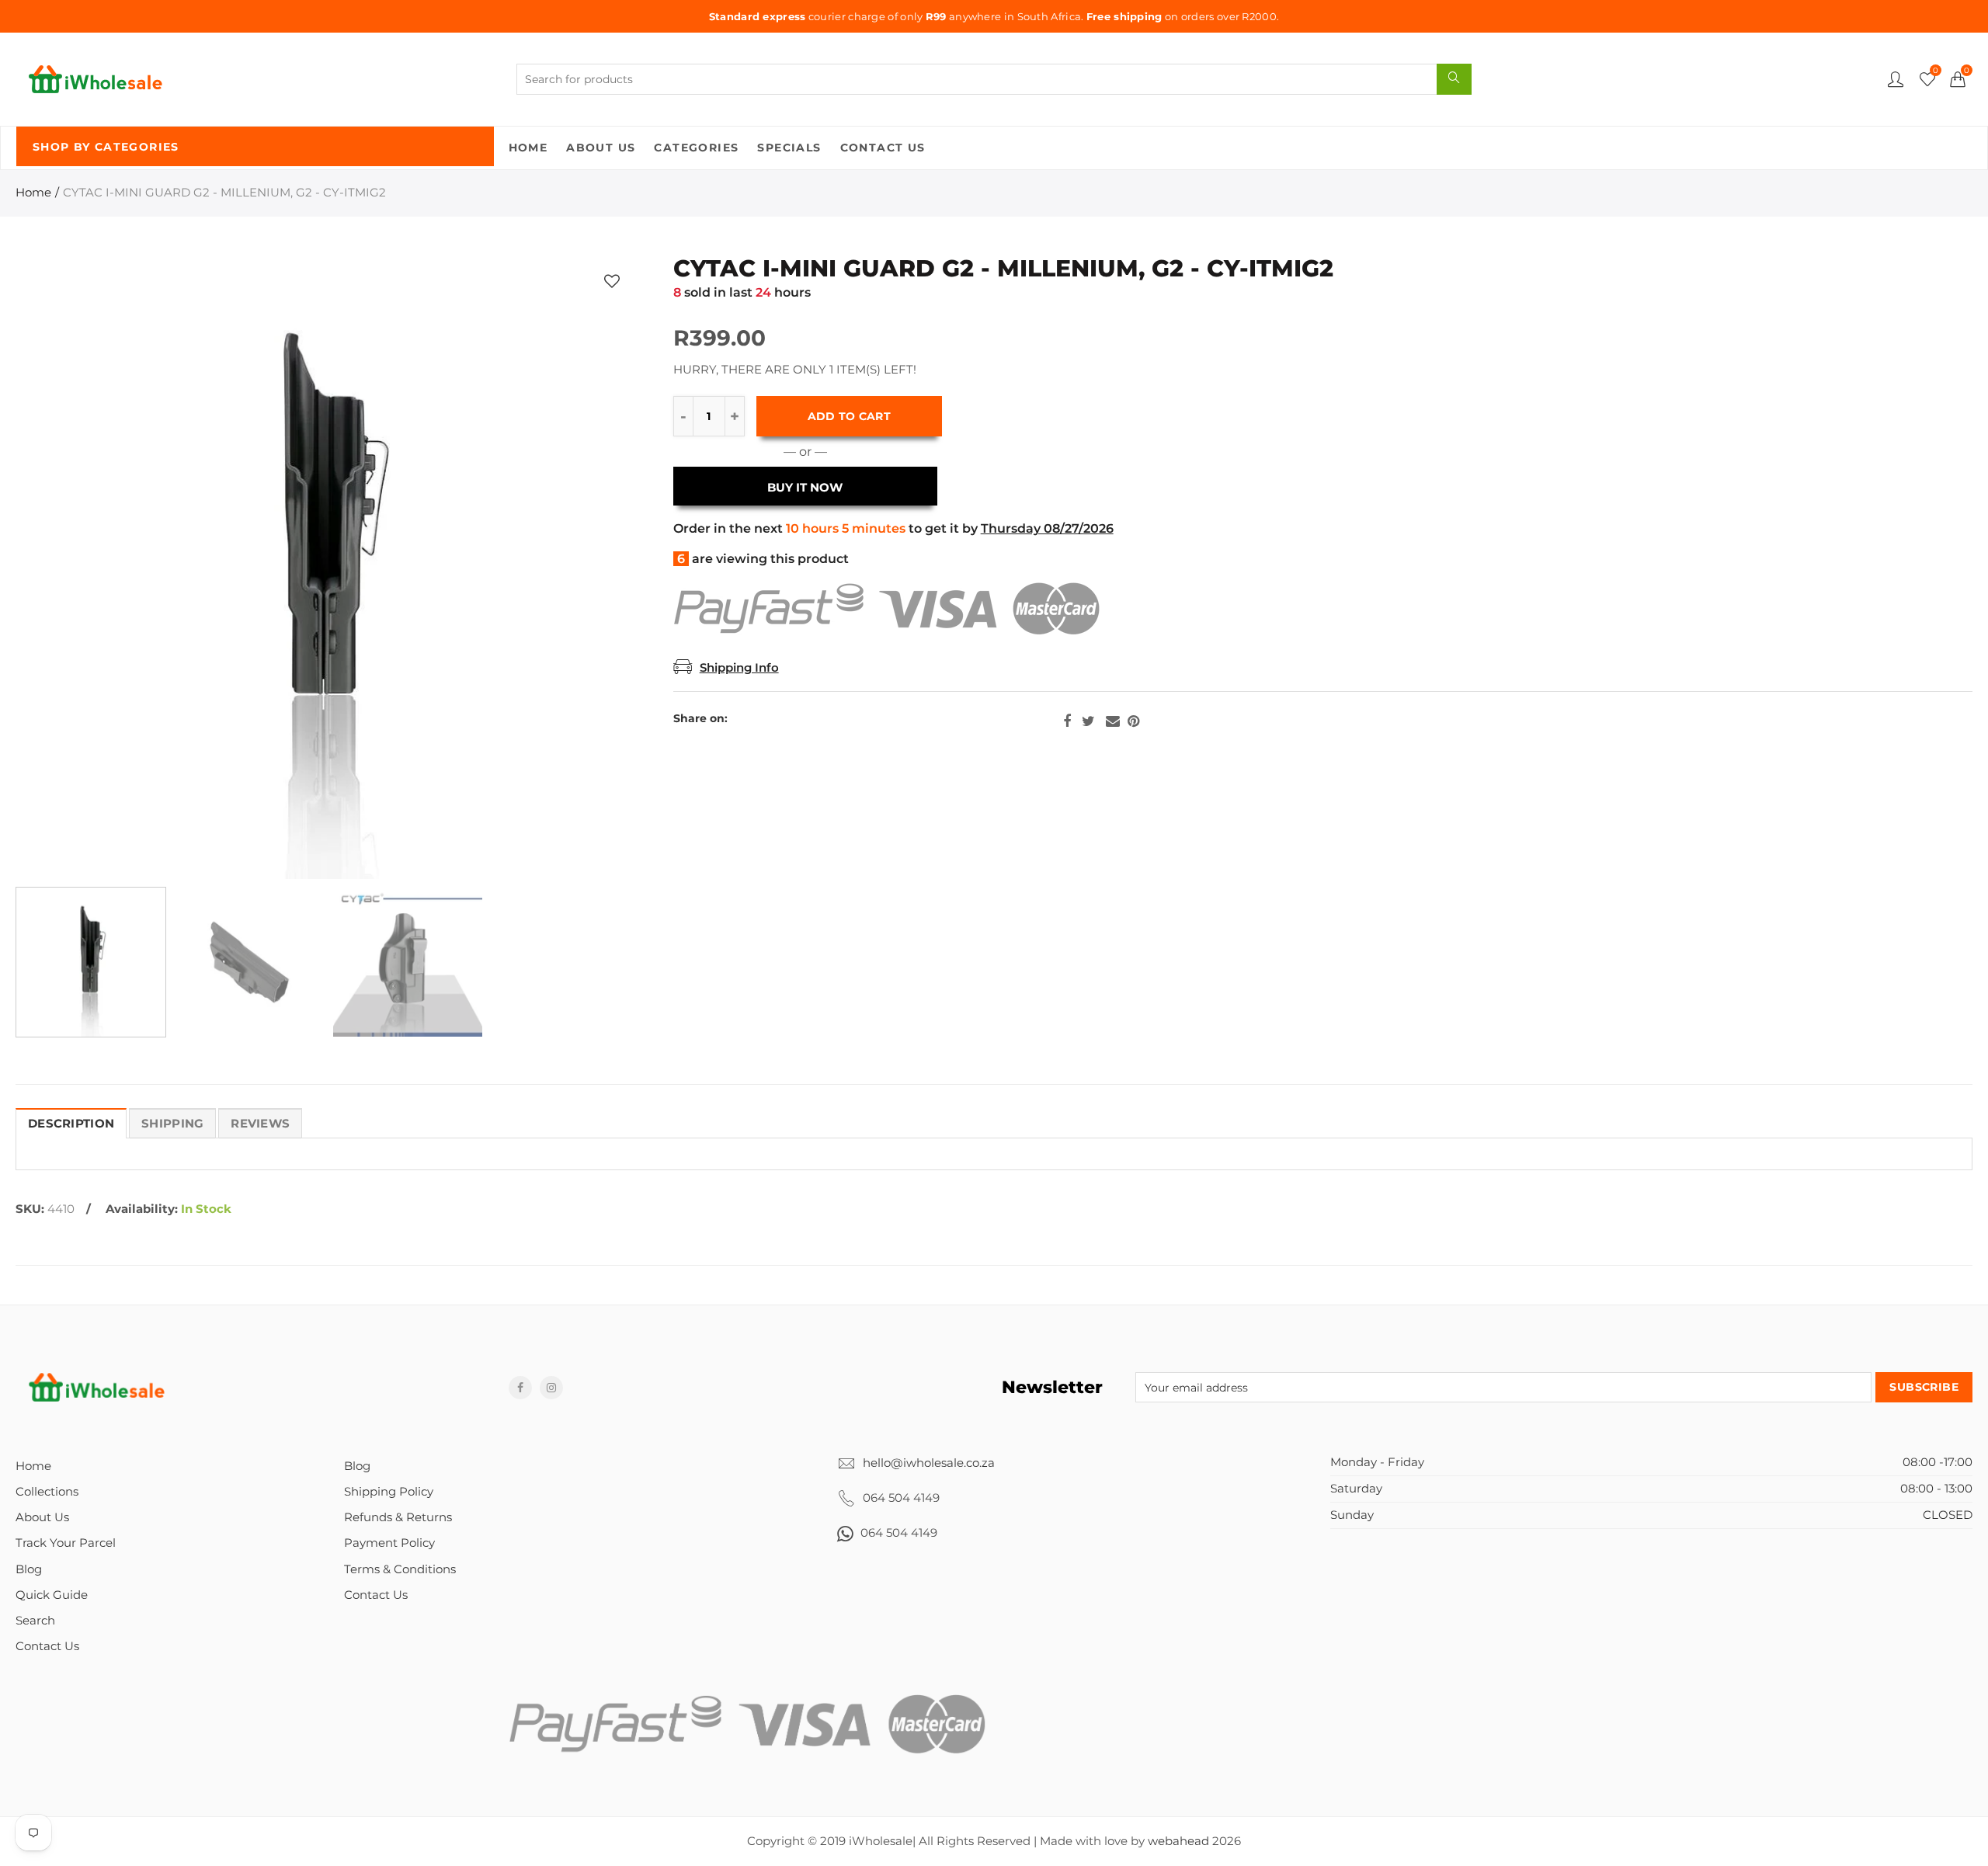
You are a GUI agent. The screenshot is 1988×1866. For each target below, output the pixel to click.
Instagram (551, 1388)
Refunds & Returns (398, 1517)
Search (35, 1621)
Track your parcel (66, 1543)
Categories (696, 148)
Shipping (172, 1124)
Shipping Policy (389, 1492)
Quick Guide (52, 1595)
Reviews (260, 1124)
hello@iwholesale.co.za (929, 1463)
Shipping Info (739, 668)
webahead (1178, 1841)
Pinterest (1133, 721)
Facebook (1067, 721)
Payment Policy (389, 1543)
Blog (29, 1569)
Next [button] (598, 567)
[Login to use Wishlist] (612, 281)
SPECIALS (789, 148)
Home (528, 148)
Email (1113, 721)
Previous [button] (57, 567)
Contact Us (883, 148)
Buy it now (805, 488)
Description (71, 1124)
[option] (327, 567)
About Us (601, 148)
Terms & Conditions (400, 1569)
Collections (47, 1492)
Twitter (1088, 721)
